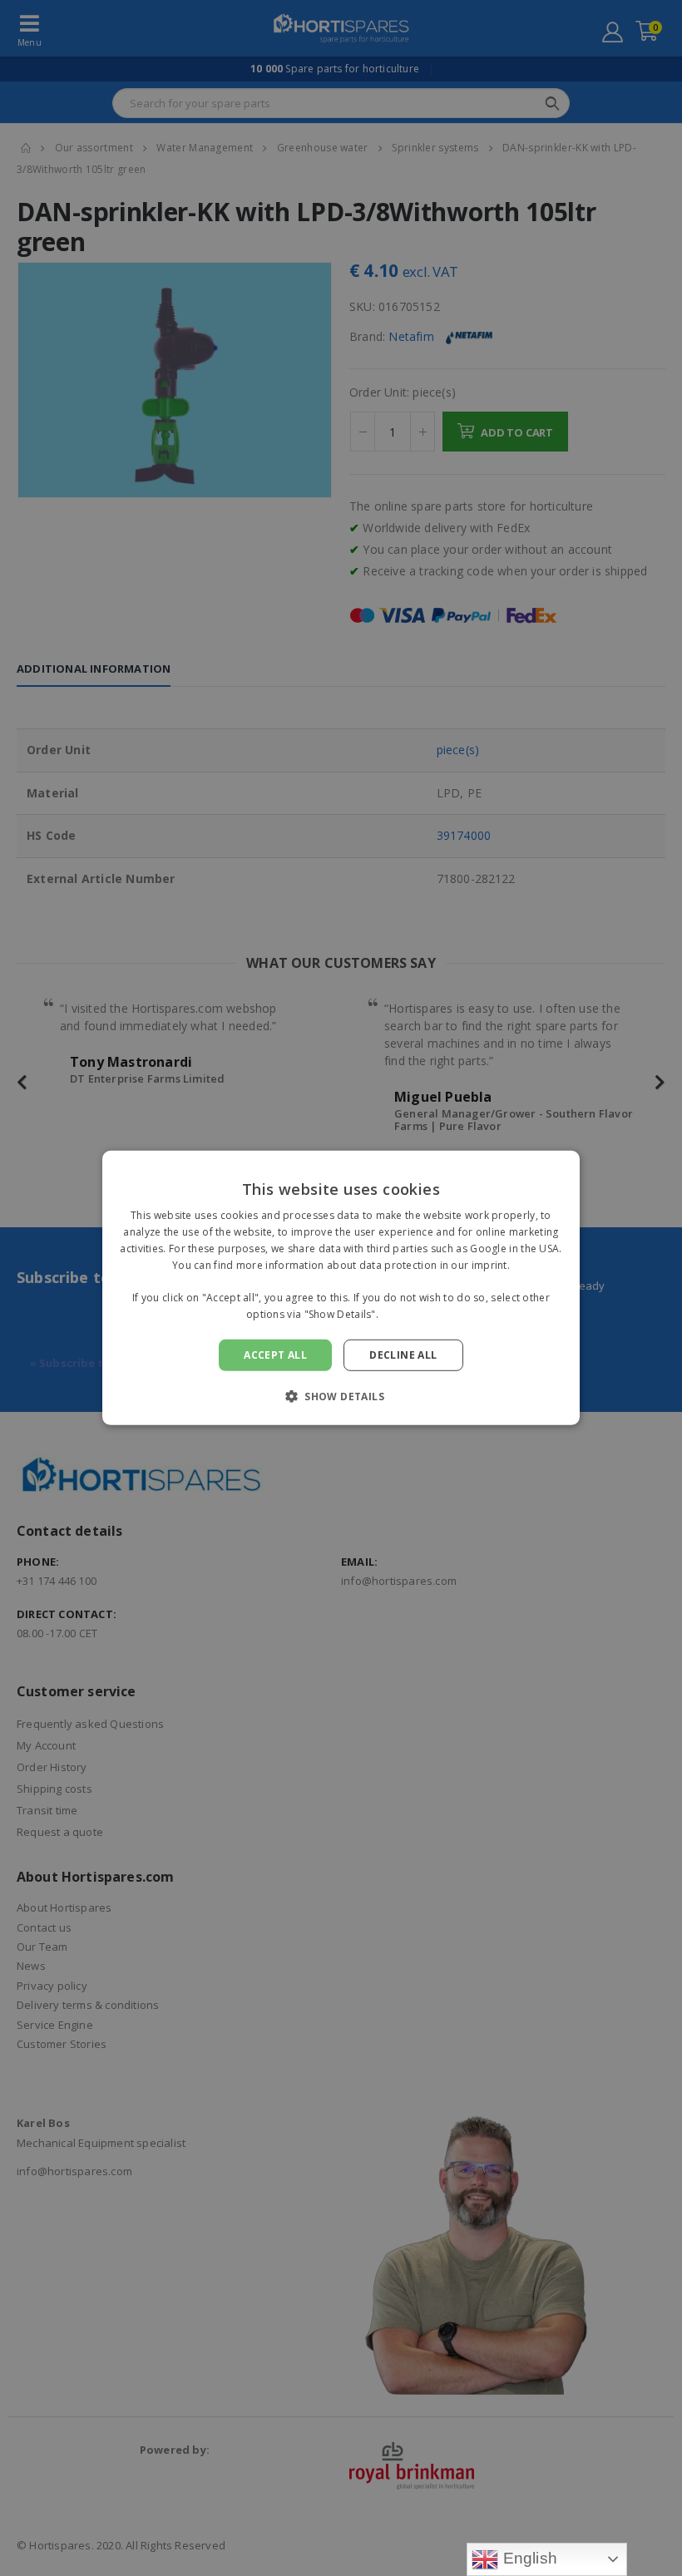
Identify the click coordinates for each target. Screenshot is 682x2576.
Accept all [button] (275, 1355)
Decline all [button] (403, 1355)
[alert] (341, 1288)
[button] (341, 1396)
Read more (408, 1314)
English (528, 2558)
